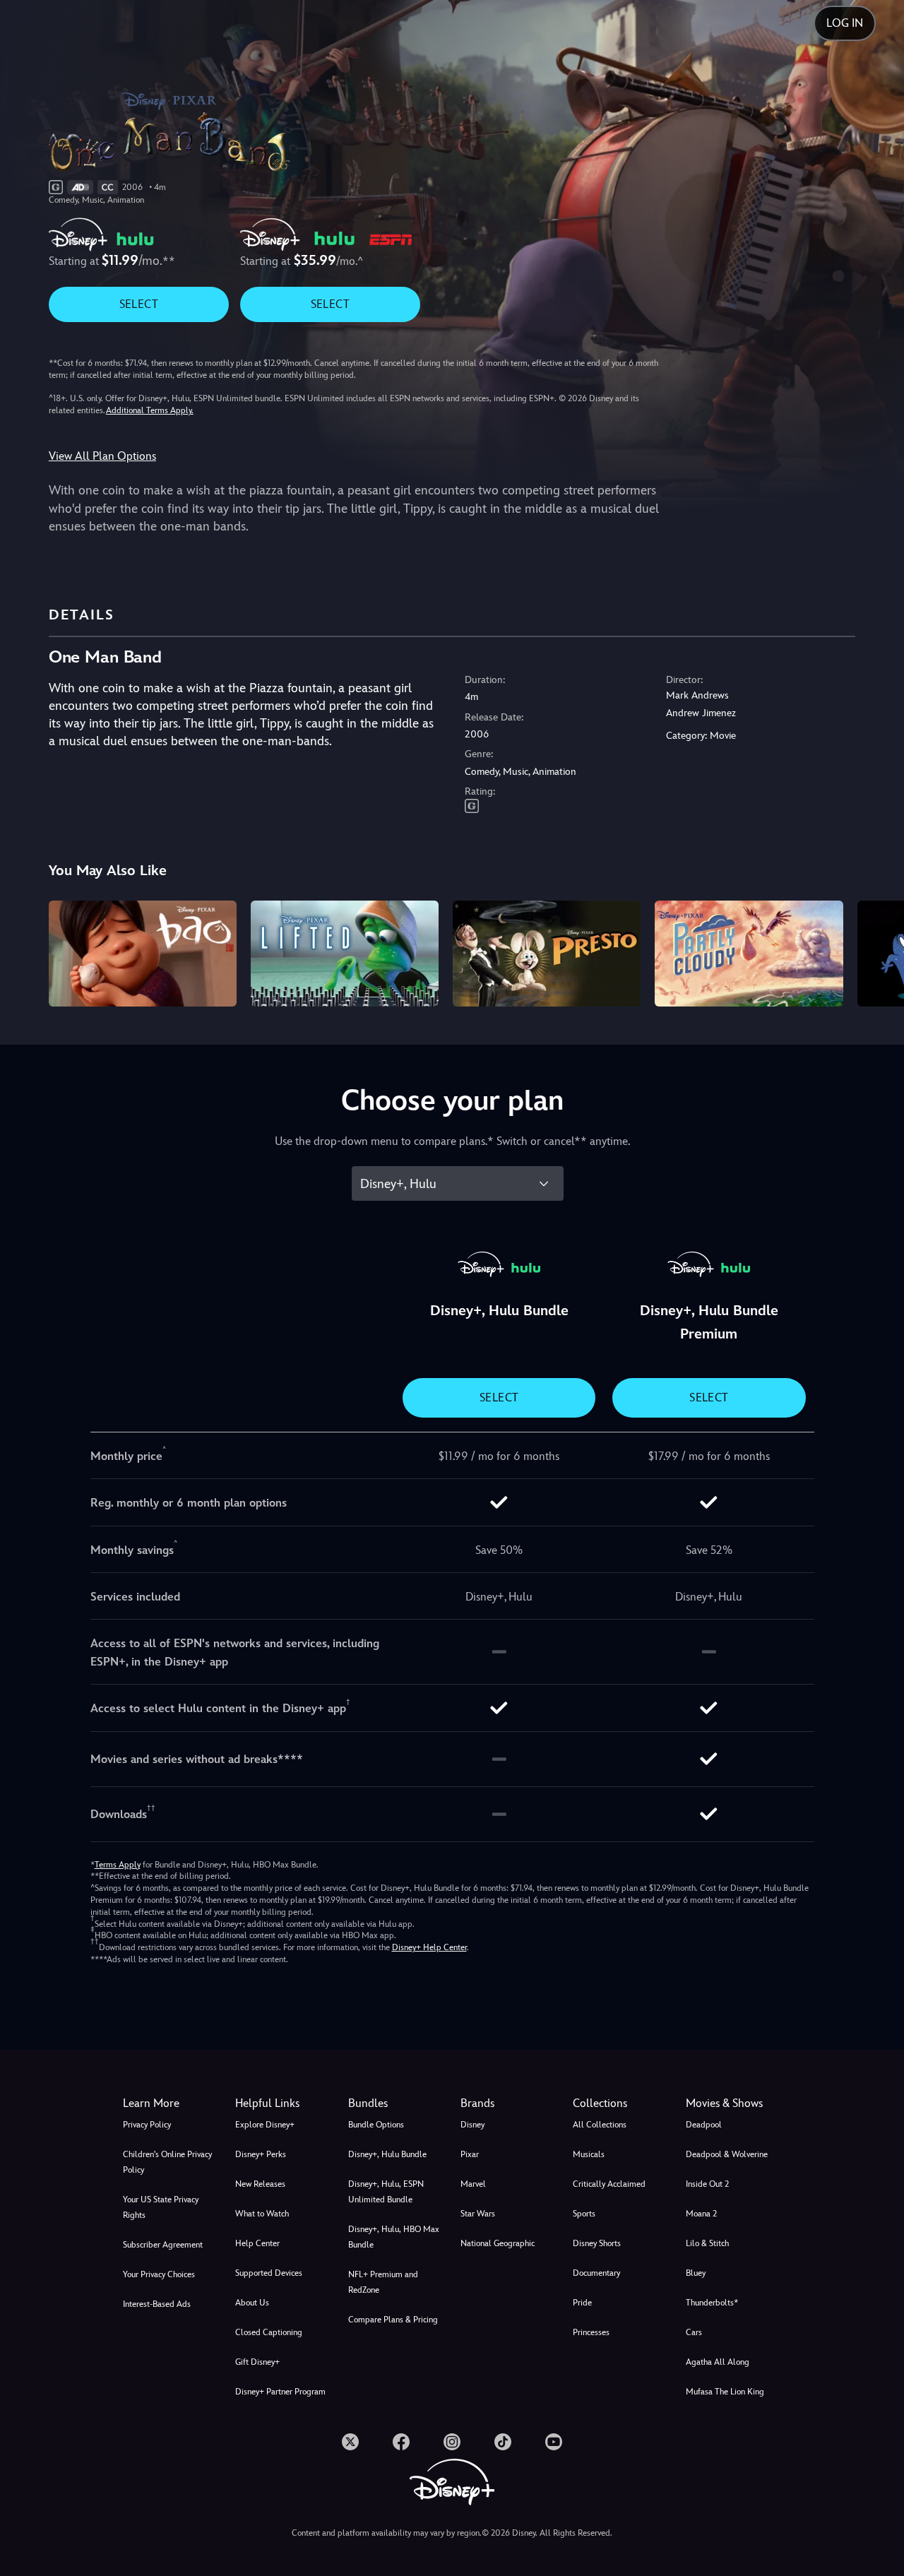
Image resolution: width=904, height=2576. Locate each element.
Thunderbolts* (712, 2303)
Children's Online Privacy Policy (167, 2162)
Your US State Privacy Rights (161, 2207)
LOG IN (845, 23)
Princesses (591, 2332)
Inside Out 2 (707, 2184)
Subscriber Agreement (163, 2245)
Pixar (470, 2154)
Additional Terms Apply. (150, 410)
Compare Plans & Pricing (393, 2320)
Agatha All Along (718, 2362)
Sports (584, 2214)
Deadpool (704, 2125)
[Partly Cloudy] (749, 954)
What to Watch (262, 2214)
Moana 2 (701, 2214)
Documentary (596, 2273)
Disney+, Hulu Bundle (387, 2154)
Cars (694, 2332)
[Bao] (143, 954)
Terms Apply (118, 1865)
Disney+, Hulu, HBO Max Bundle (394, 2237)
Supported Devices (269, 2273)
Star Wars (478, 2214)
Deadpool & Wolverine (727, 2154)
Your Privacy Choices (159, 2274)
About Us (252, 2303)
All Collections (600, 2125)
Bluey (696, 2273)
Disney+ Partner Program (280, 2392)
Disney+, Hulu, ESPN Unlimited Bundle (386, 2192)
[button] (283, 2103)
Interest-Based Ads (157, 2304)
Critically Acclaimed (609, 2184)
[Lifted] (345, 954)
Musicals (589, 2154)
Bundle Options (376, 2125)
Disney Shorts (597, 2243)
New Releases (260, 2184)
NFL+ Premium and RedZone (383, 2282)
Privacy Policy (147, 2125)
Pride (582, 2303)
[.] (350, 2442)
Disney (472, 2125)
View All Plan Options (102, 456)
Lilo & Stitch (707, 2243)
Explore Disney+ (265, 2125)
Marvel (473, 2184)
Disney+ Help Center (429, 1947)
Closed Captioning (269, 2332)
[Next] (877, 951)
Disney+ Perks (261, 2154)
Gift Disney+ (257, 2362)
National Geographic (498, 2243)
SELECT (139, 304)
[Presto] (547, 954)
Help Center (257, 2243)
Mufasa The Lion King (725, 2392)
